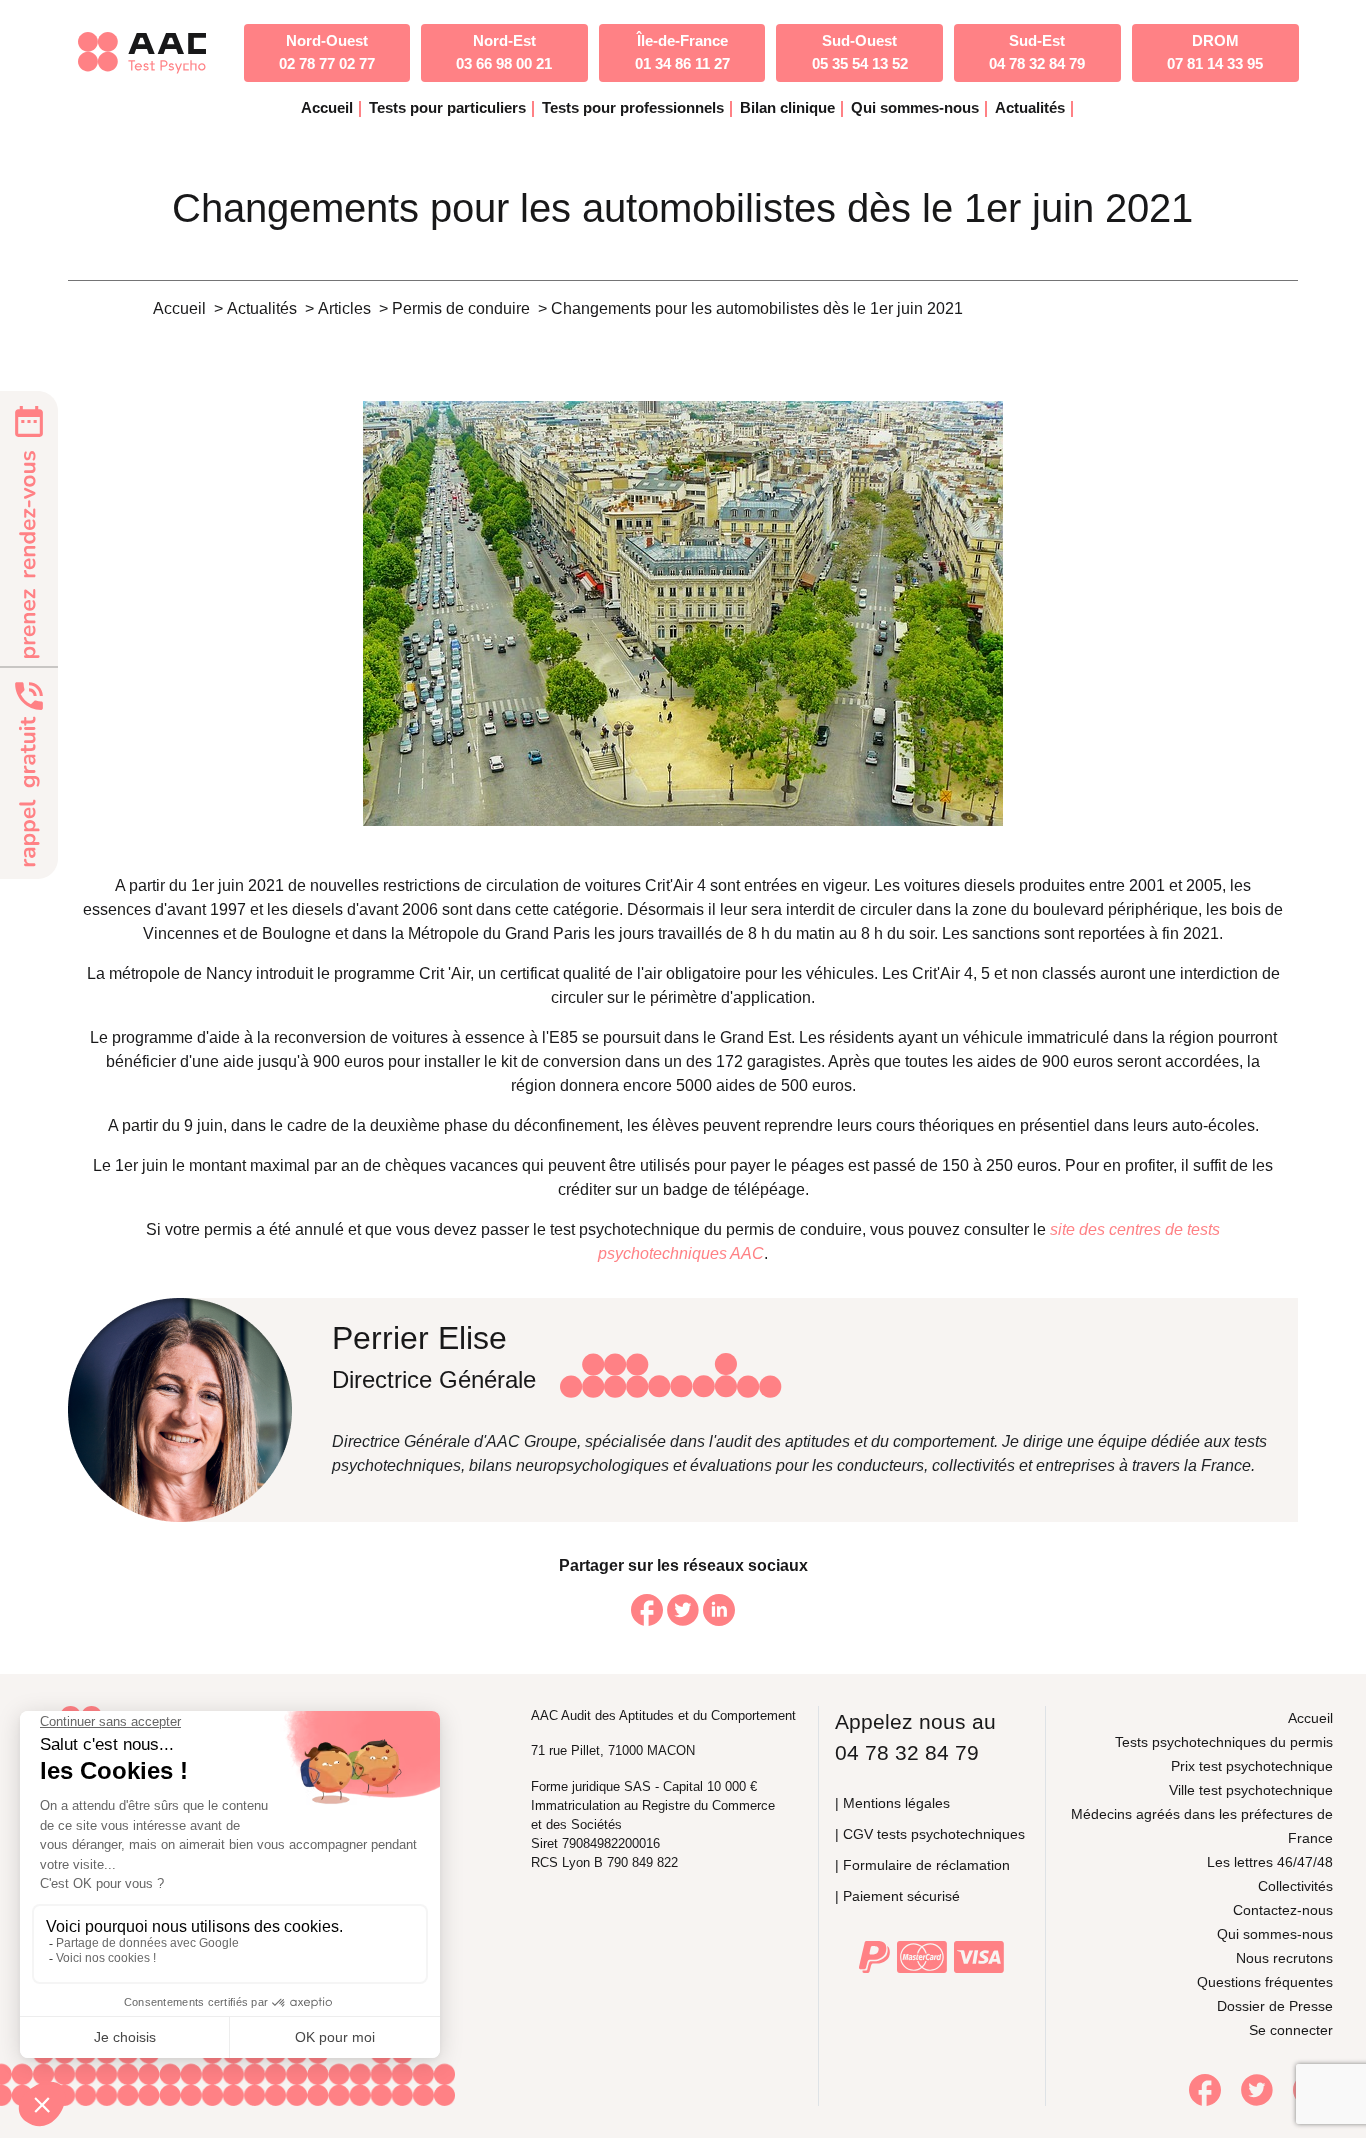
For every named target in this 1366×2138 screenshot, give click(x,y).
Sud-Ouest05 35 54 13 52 (860, 52)
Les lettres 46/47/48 (1270, 1862)
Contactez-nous (1283, 1910)
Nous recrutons (1284, 1958)
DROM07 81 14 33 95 (1215, 52)
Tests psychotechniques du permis (1224, 1742)
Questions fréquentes (1265, 1982)
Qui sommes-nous (1275, 1934)
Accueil (327, 107)
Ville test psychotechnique (1251, 1790)
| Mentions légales (892, 1803)
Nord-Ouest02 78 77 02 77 (327, 52)
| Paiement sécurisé (897, 1896)
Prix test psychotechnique (1252, 1766)
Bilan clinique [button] (787, 107)
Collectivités (1295, 1886)
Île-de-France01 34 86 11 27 (682, 52)
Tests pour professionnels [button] (633, 107)
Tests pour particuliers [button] (447, 107)
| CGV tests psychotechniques (930, 1834)
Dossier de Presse (1275, 2006)
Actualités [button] (1030, 107)
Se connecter (1291, 2030)
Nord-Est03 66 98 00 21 (504, 52)
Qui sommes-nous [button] (915, 107)
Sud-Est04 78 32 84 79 (1037, 52)
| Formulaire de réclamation (922, 1865)
